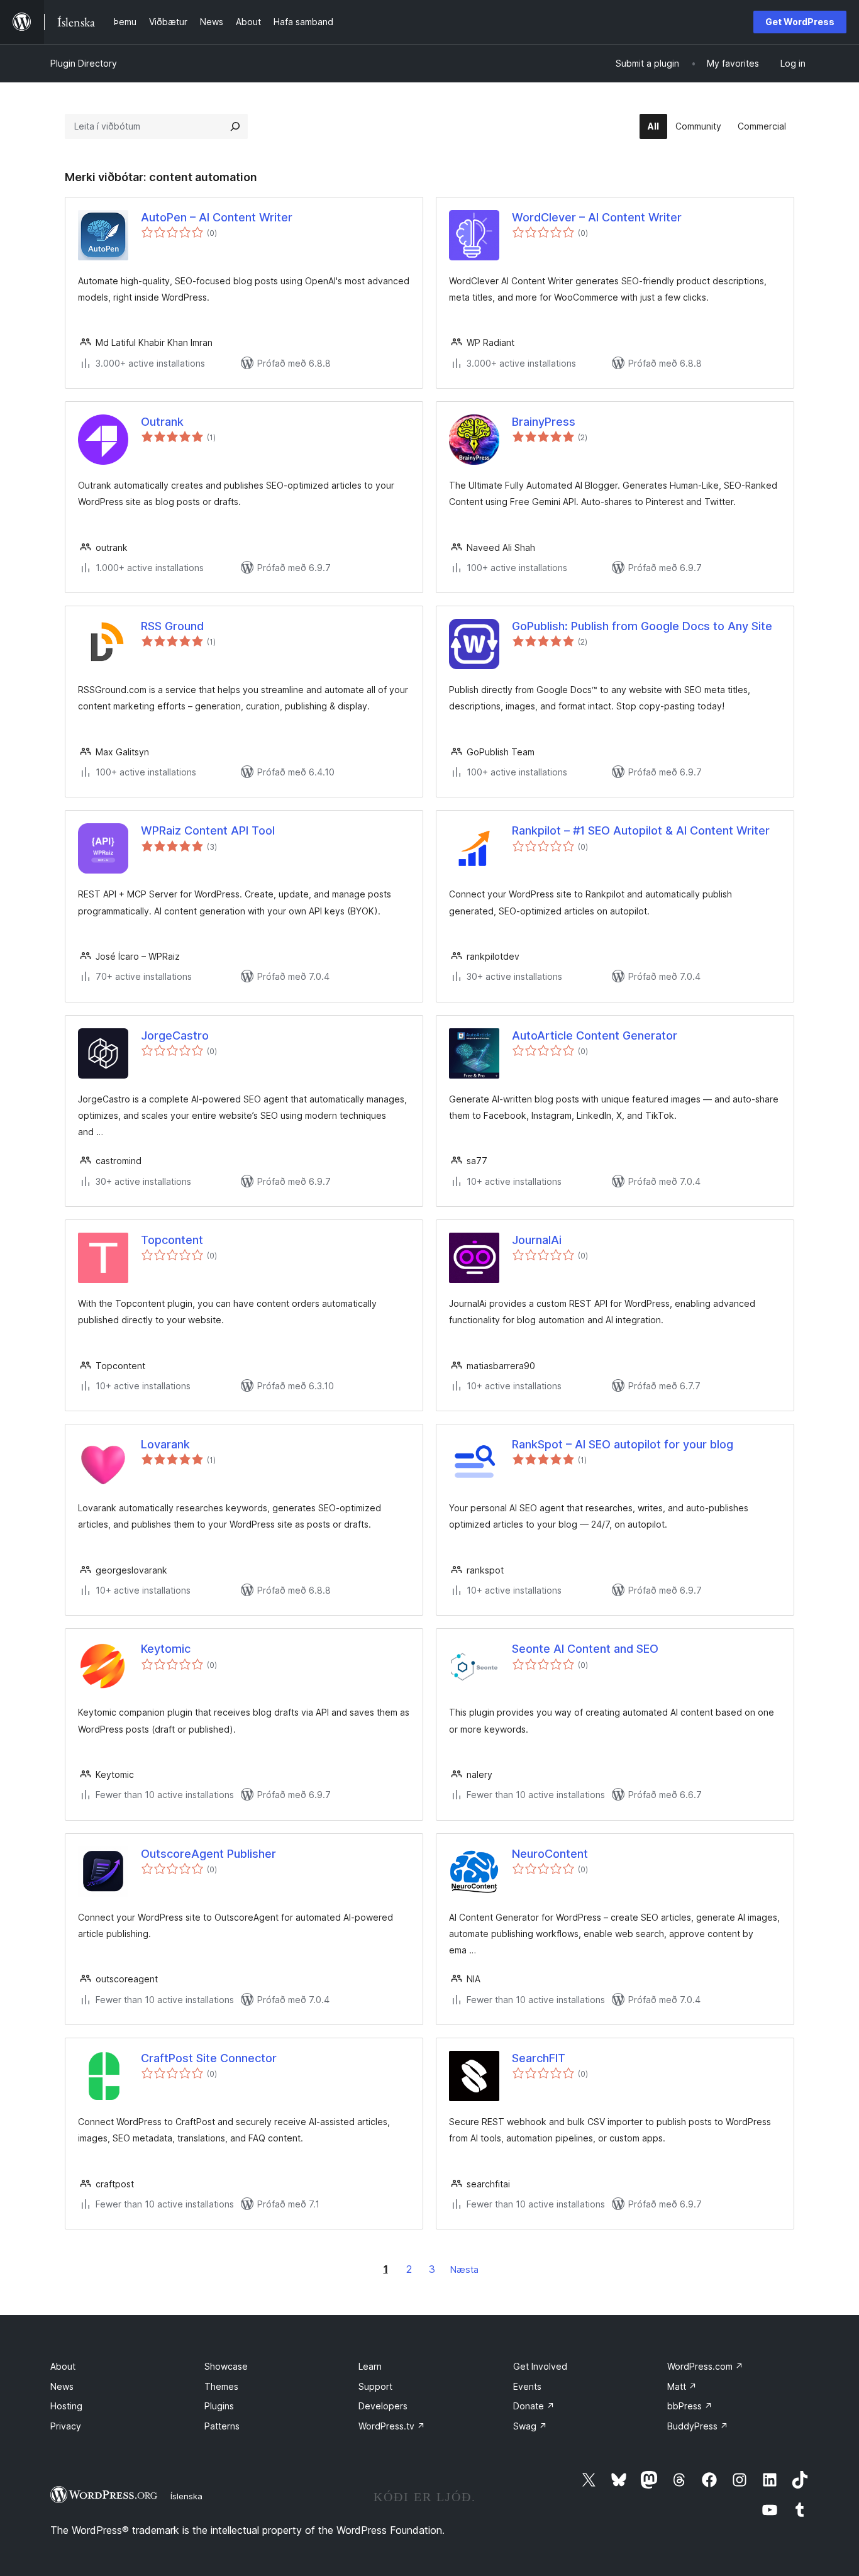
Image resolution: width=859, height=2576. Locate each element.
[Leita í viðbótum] (235, 126)
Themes (221, 2386)
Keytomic (166, 1649)
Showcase (226, 2366)
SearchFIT (539, 2058)
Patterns (222, 2426)
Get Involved (540, 2366)
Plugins (219, 2406)
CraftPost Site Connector (209, 2058)
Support (375, 2386)
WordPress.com (705, 2366)
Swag (530, 2426)
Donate (534, 2406)
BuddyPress (698, 2426)
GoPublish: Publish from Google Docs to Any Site (642, 626)
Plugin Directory (84, 63)
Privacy (66, 2426)
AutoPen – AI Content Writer (217, 217)
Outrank (162, 422)
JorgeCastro (175, 1035)
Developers (383, 2406)
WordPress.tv (392, 2426)
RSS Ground (172, 626)
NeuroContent (550, 1854)
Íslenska (186, 2496)
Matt (682, 2386)
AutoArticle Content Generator (595, 1035)
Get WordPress (800, 22)
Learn (370, 2366)
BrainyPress (544, 422)
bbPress (690, 2406)
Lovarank (165, 1444)
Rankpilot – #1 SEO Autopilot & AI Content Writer (641, 830)
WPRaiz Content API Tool (208, 830)
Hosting (66, 2406)
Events (527, 2386)
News (62, 2386)
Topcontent (172, 1240)
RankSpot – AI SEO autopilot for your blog (623, 1444)
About (63, 2366)
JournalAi (537, 1240)
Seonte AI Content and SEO (585, 1649)
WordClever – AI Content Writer (597, 217)
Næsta (464, 2269)
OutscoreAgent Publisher (208, 1854)
